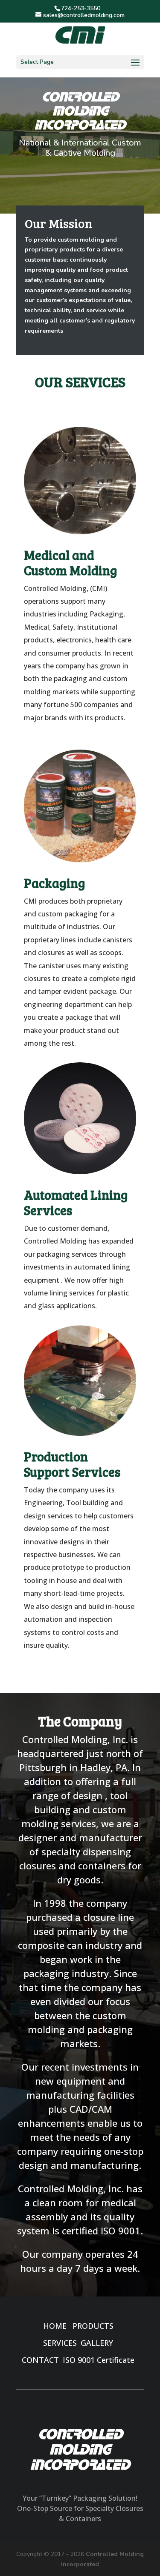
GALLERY (97, 2343)
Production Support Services (72, 1464)
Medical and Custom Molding (71, 562)
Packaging (55, 883)
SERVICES (60, 2343)
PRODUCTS (93, 2326)
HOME (55, 2326)
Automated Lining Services (76, 1202)
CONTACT (40, 2360)
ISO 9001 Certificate (99, 2360)
